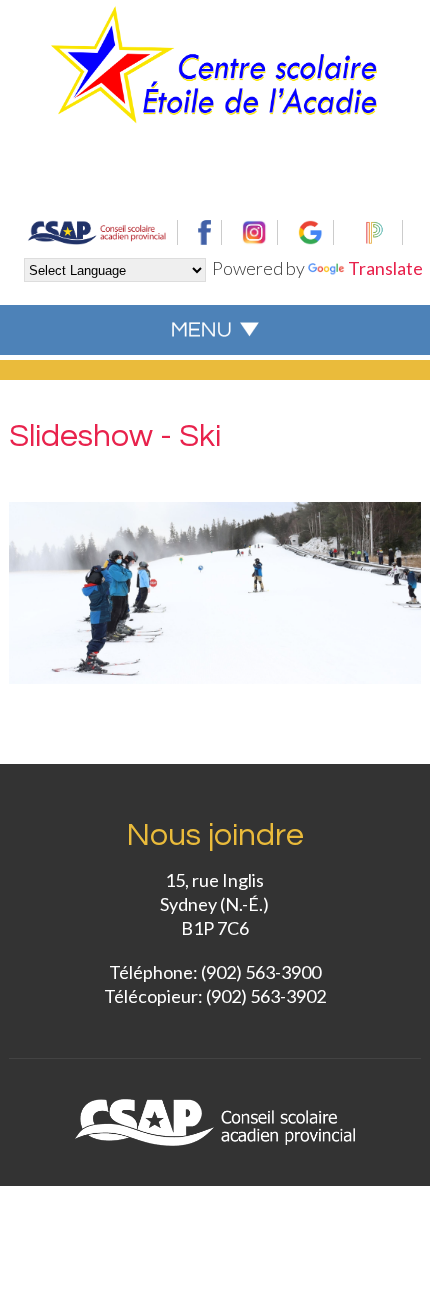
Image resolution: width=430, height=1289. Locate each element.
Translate (385, 268)
